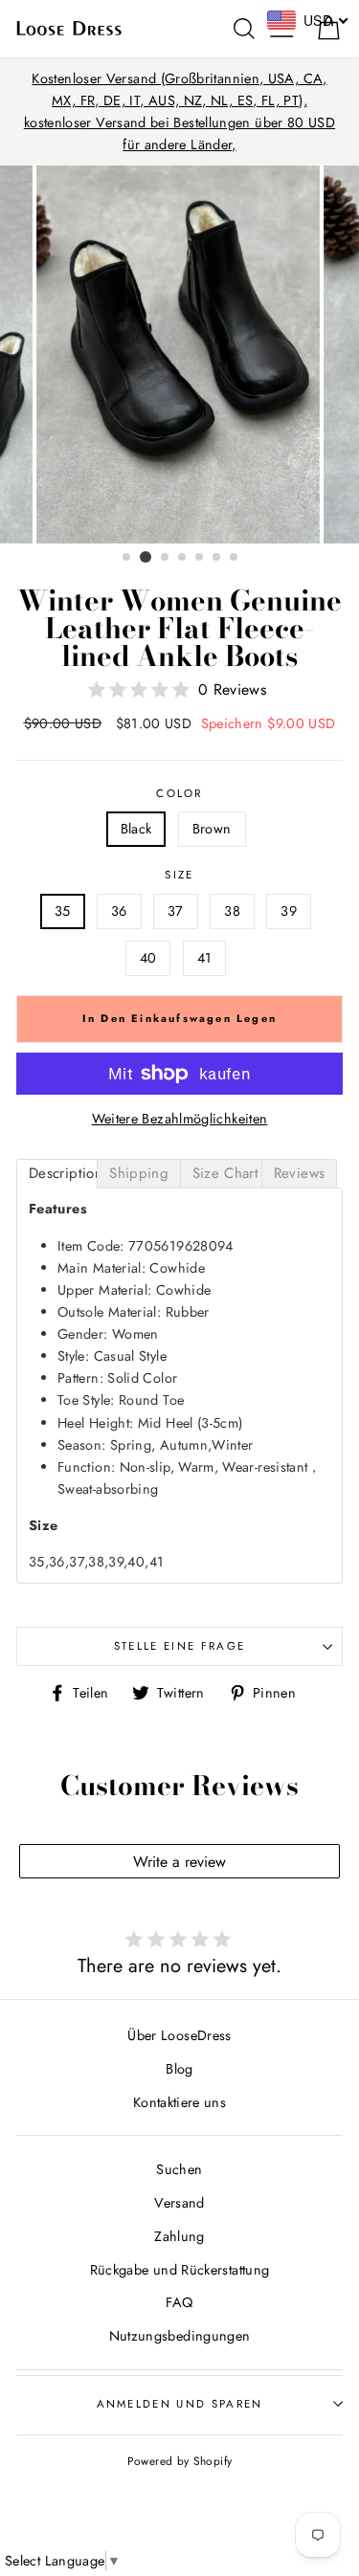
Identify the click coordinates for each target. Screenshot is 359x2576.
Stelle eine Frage (179, 1646)
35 (63, 911)
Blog (179, 2069)
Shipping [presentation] (139, 1173)
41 (205, 958)
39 (289, 911)
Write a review (179, 1862)
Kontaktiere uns (179, 2102)
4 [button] (183, 558)
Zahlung (179, 2236)
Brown (212, 829)
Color (179, 793)
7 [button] (235, 558)
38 (232, 911)
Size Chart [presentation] (226, 1173)
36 (119, 911)
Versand (179, 2203)
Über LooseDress (179, 2035)
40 (148, 958)
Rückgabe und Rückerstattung (180, 2270)
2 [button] (146, 557)
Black (136, 829)
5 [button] (200, 558)
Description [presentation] (63, 1173)
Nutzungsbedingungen (180, 2336)
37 (176, 911)
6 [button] (217, 558)
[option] (179, 112)
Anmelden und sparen (180, 2404)
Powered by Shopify (180, 2461)
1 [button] (127, 558)
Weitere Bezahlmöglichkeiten (180, 1119)
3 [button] (166, 558)
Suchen (179, 2169)
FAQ (179, 2302)
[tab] (57, 1174)
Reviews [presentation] (300, 1173)
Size (179, 875)
